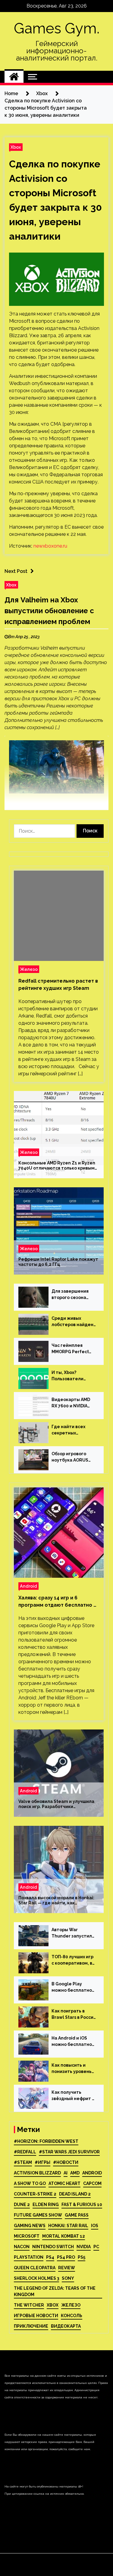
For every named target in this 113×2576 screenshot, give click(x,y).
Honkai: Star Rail (68, 2226)
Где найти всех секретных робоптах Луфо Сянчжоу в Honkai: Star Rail (71, 1430)
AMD (75, 2173)
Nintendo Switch (53, 2247)
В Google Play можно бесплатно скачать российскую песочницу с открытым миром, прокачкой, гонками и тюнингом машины (74, 1987)
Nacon (22, 2247)
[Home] (14, 77)
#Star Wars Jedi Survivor (69, 2152)
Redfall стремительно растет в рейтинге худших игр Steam (58, 985)
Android (28, 1586)
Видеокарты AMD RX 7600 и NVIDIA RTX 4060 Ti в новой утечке (73, 1403)
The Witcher (29, 2305)
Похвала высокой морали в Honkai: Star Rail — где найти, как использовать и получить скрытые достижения (57, 1900)
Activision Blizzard (37, 2173)
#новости (66, 2162)
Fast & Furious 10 (82, 2205)
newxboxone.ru (50, 546)
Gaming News (30, 2226)
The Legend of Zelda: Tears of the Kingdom (55, 2291)
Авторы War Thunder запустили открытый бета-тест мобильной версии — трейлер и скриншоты (73, 1933)
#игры (42, 2162)
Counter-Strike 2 (35, 2194)
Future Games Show (38, 2215)
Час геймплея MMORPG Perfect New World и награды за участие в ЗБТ (74, 1349)
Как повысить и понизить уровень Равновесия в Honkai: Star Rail (72, 2069)
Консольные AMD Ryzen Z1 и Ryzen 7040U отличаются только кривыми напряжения (58, 1166)
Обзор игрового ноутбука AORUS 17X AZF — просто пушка (71, 1457)
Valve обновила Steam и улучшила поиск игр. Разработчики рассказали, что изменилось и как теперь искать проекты (56, 1804)
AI (66, 2173)
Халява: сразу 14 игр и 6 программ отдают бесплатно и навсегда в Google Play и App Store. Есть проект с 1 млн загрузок (57, 1602)
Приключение (31, 2326)
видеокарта (66, 2326)
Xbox (16, 147)
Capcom (92, 2183)
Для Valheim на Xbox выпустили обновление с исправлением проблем (49, 611)
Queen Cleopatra (35, 2268)
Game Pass (77, 2215)
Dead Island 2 (75, 2194)
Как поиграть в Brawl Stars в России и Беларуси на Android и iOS (74, 2015)
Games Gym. (57, 28)
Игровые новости (36, 2316)
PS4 (50, 2257)
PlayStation (29, 2257)
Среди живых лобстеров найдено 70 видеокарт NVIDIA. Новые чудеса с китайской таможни (74, 1322)
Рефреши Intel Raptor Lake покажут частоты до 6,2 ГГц (58, 1262)
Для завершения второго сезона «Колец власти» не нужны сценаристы (73, 1295)
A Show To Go (30, 2183)
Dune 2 (22, 2205)
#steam (23, 2162)
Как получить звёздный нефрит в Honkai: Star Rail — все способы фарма (73, 2096)
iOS (95, 2226)
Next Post (16, 571)
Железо (29, 969)
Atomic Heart (64, 2183)
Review (67, 2268)
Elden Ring (46, 2205)
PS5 (82, 2257)
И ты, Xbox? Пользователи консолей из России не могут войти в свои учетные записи (73, 1376)
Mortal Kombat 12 (64, 2236)
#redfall (25, 2152)
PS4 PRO (66, 2257)
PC (96, 2247)
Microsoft (27, 2236)
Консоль (72, 2316)
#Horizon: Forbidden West (46, 2141)
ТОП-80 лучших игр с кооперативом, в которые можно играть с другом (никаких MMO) (72, 1960)
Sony (68, 2278)
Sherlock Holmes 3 (36, 2278)
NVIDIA (84, 2247)
